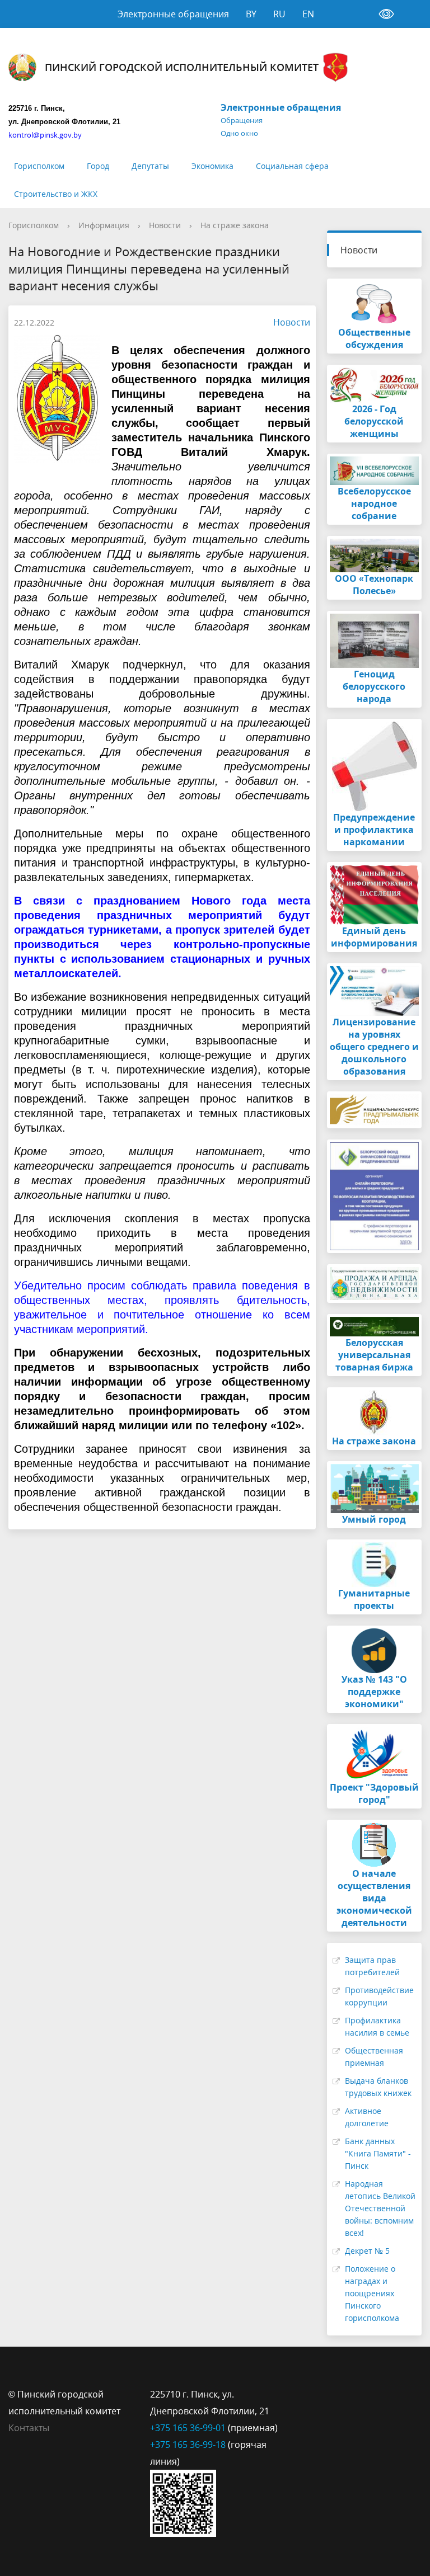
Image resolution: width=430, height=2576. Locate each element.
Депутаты (150, 166)
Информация (104, 225)
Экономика (212, 166)
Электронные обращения (173, 14)
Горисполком (39, 166)
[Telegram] (321, 2394)
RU (279, 14)
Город (98, 166)
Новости (165, 225)
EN (308, 14)
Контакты (29, 2428)
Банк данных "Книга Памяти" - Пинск (378, 2153)
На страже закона (235, 225)
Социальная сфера (292, 166)
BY (251, 14)
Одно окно (239, 133)
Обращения (242, 120)
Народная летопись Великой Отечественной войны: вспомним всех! (380, 2208)
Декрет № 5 (367, 2251)
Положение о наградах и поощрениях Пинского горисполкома (372, 2293)
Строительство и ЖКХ (56, 194)
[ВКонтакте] (300, 2394)
